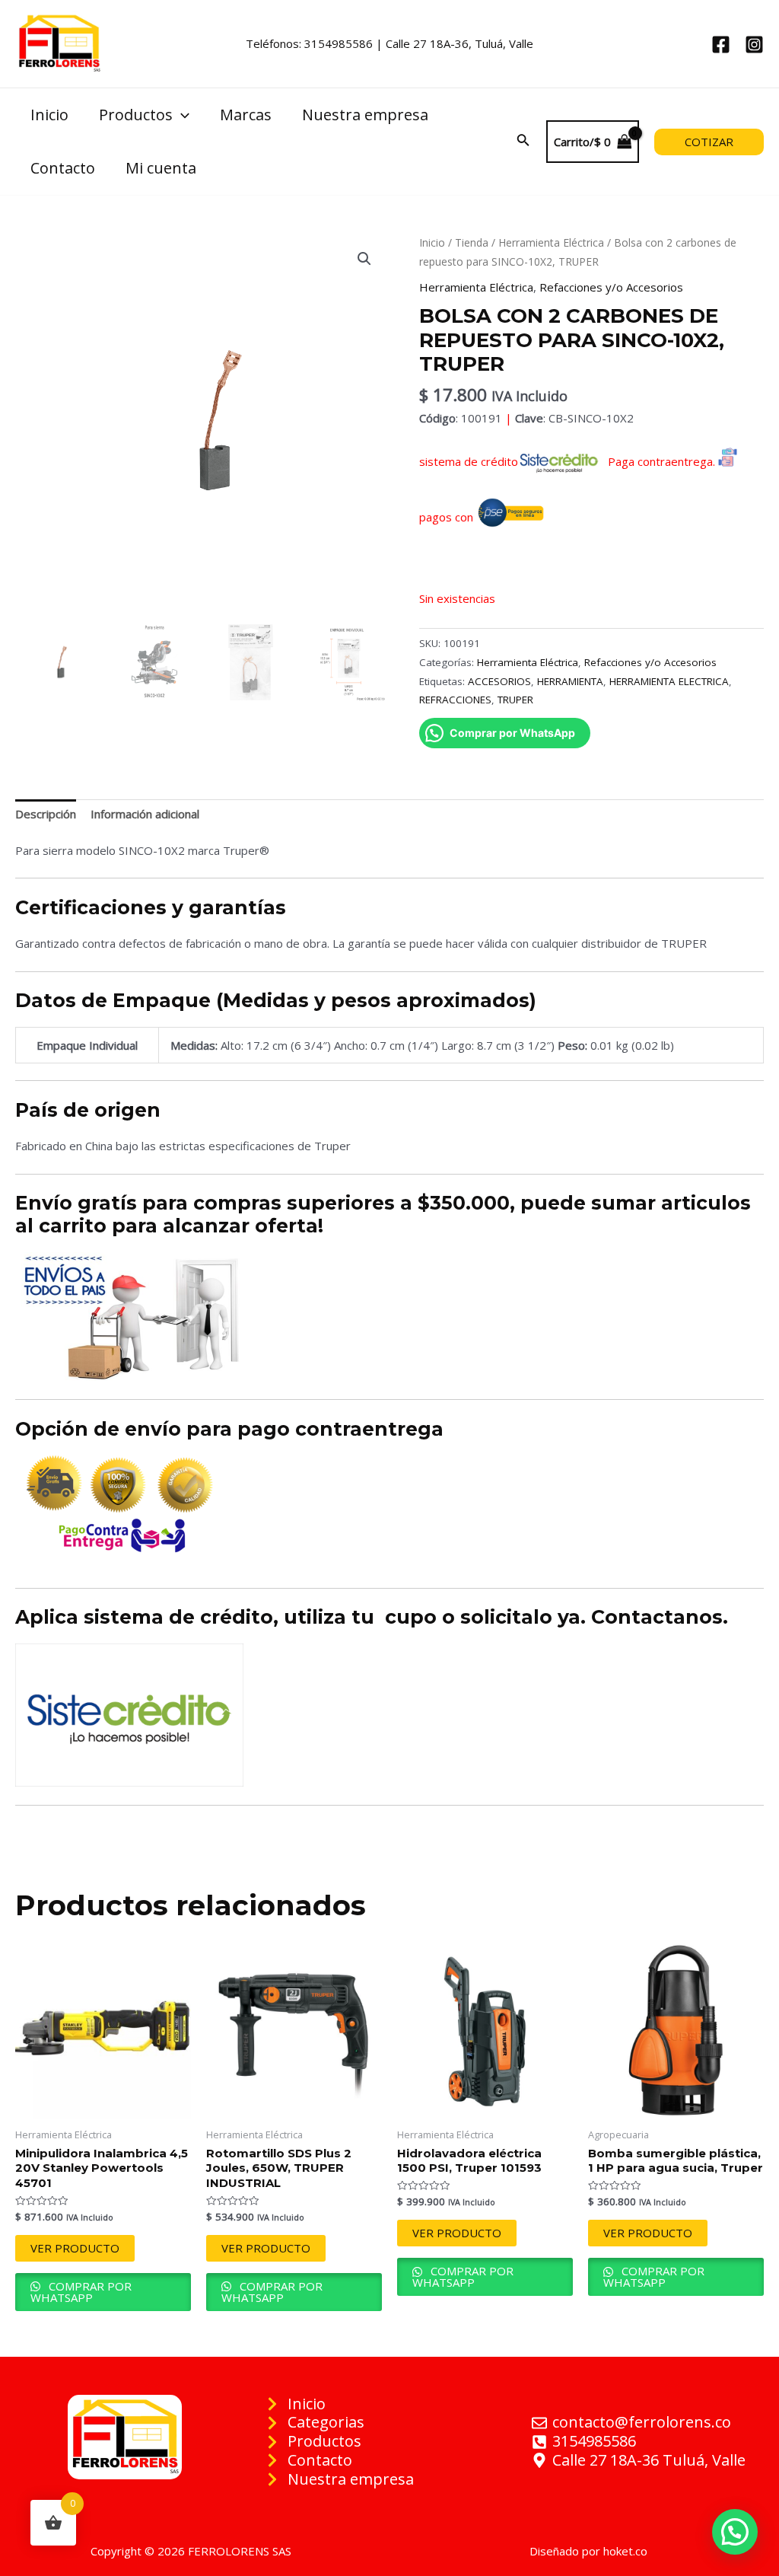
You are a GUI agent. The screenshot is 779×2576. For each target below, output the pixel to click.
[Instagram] (754, 45)
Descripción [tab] (46, 814)
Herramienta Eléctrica (551, 242)
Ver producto (75, 2248)
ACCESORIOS (499, 681)
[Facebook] (721, 45)
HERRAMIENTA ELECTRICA (669, 681)
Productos (136, 115)
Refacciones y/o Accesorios (611, 287)
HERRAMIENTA (570, 681)
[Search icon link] (523, 142)
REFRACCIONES (455, 700)
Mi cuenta (161, 168)
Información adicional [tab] (145, 814)
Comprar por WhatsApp (81, 2292)
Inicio (49, 115)
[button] (364, 259)
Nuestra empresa (365, 115)
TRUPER (515, 700)
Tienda (472, 242)
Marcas (246, 115)
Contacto (63, 168)
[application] (181, 115)
